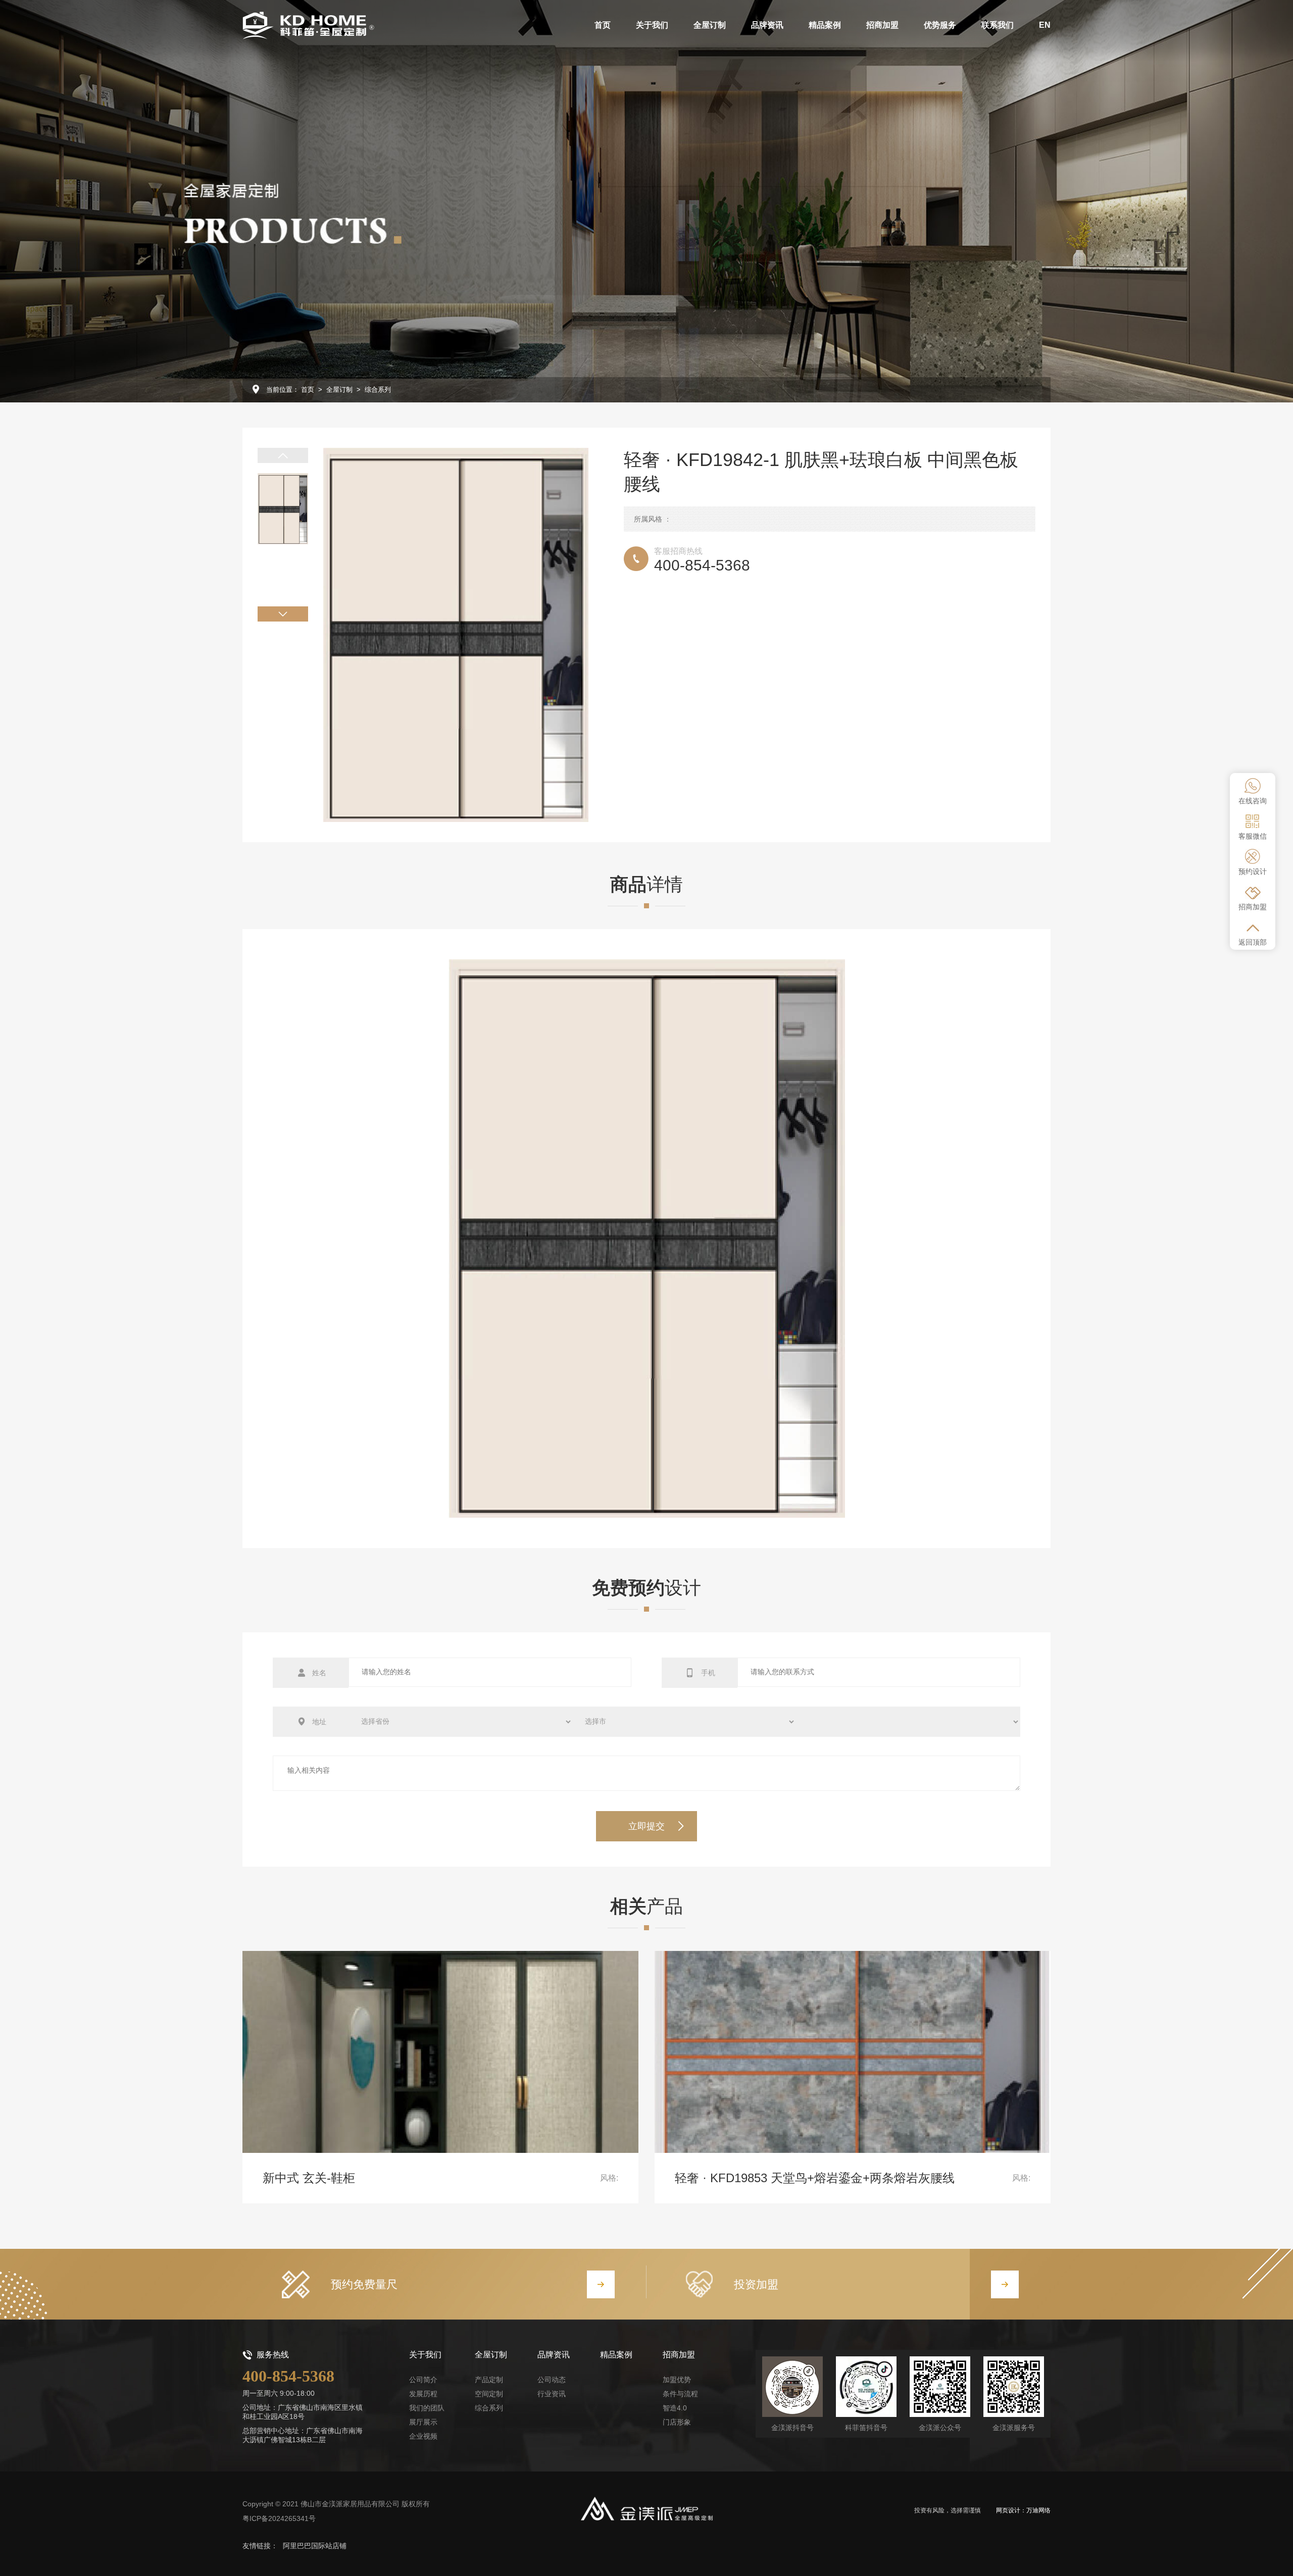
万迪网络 (1038, 2510)
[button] (283, 455)
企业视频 (423, 2436)
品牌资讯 (554, 2355)
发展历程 (423, 2394)
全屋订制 (339, 390)
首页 (308, 390)
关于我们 (425, 2355)
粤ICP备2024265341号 (279, 2518)
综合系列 (378, 390)
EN (1045, 25)
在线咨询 (1253, 801)
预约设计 (1253, 871)
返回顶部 (1253, 942)
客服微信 (1253, 836)
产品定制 (489, 2380)
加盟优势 (677, 2380)
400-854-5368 (288, 2376)
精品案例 (616, 2355)
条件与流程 (680, 2394)
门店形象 (677, 2422)
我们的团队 (427, 2408)
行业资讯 (552, 2394)
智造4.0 (675, 2408)
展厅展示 (423, 2422)
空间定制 (489, 2394)
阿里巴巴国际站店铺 (315, 2546)
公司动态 (552, 2380)
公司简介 (423, 2380)
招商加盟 (1253, 907)
